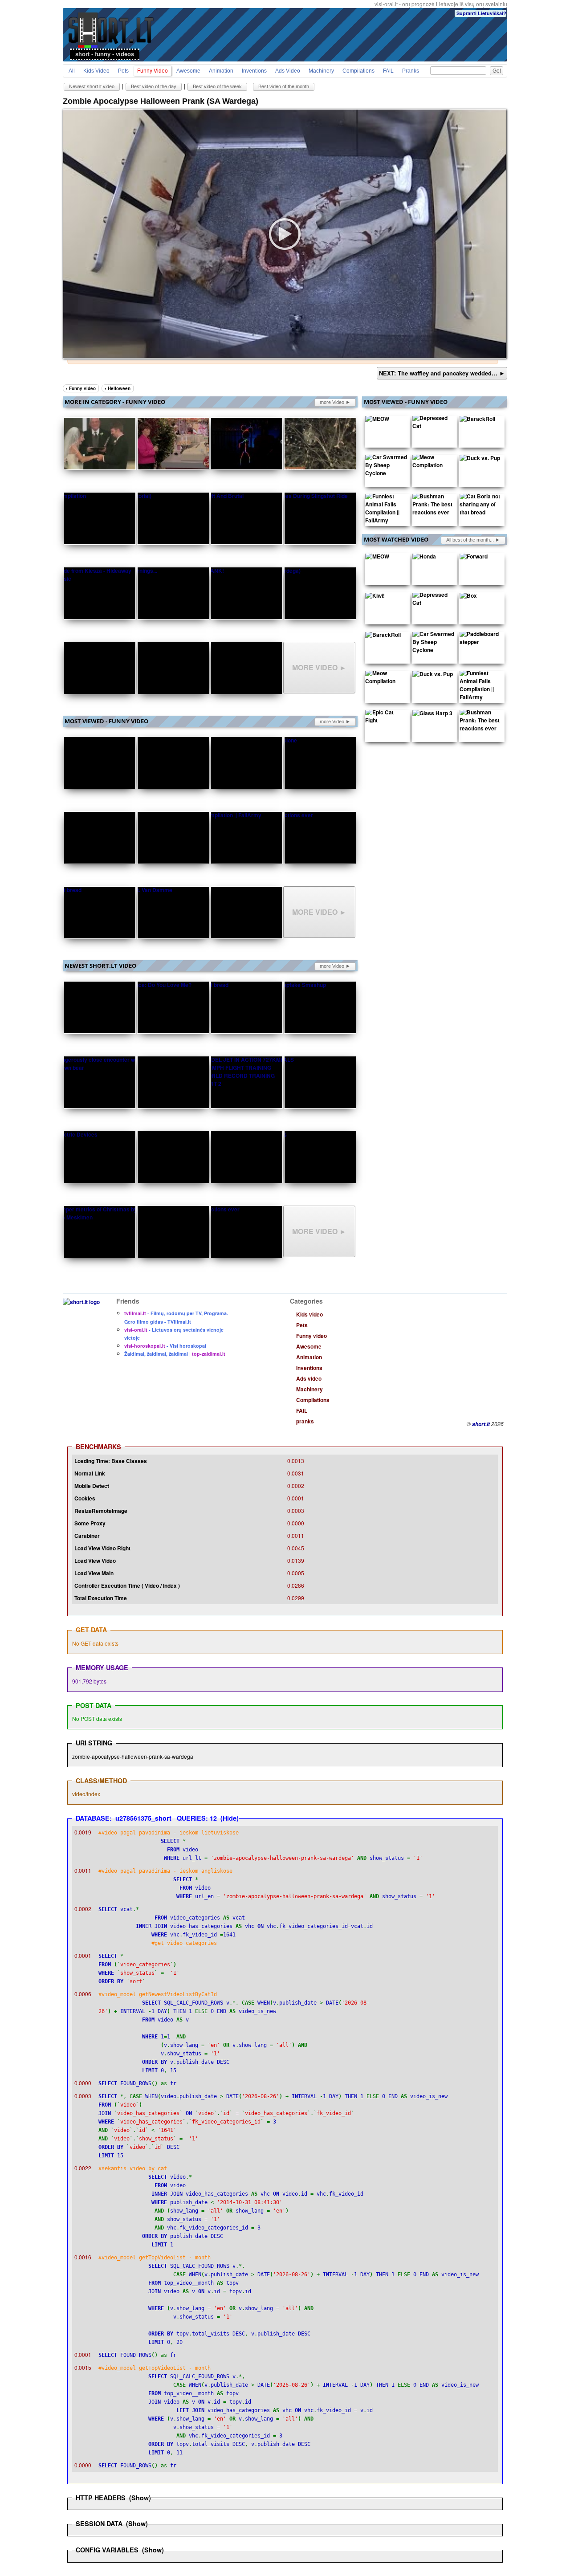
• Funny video (81, 388)
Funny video (153, 71)
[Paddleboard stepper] (480, 640)
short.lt (481, 1424)
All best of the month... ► (473, 540)
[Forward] (474, 558)
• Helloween (118, 388)
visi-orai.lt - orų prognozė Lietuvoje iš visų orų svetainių (441, 4)
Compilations (358, 71)
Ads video (288, 71)
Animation (221, 71)
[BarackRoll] (477, 420)
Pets (123, 71)
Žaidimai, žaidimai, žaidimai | (175, 1354)
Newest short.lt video (92, 86)
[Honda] (424, 558)
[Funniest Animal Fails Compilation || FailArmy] (386, 510)
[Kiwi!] (375, 597)
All (72, 71)
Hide (230, 1818)
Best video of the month (284, 86)
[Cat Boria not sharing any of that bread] (480, 506)
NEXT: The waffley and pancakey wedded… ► (442, 373)
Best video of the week (217, 86)
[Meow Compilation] (433, 463)
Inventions (254, 71)
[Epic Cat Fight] (386, 718)
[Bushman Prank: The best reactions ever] (433, 506)
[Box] (468, 597)
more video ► (335, 402)
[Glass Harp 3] (432, 715)
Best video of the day (154, 86)
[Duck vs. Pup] (480, 460)
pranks (411, 71)
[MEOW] (377, 420)
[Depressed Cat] (433, 424)
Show (140, 2498)
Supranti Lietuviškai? (481, 13)
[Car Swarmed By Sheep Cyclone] (386, 467)
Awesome (188, 71)
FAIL (388, 71)
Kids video (96, 71)
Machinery (321, 71)
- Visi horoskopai (165, 1346)
